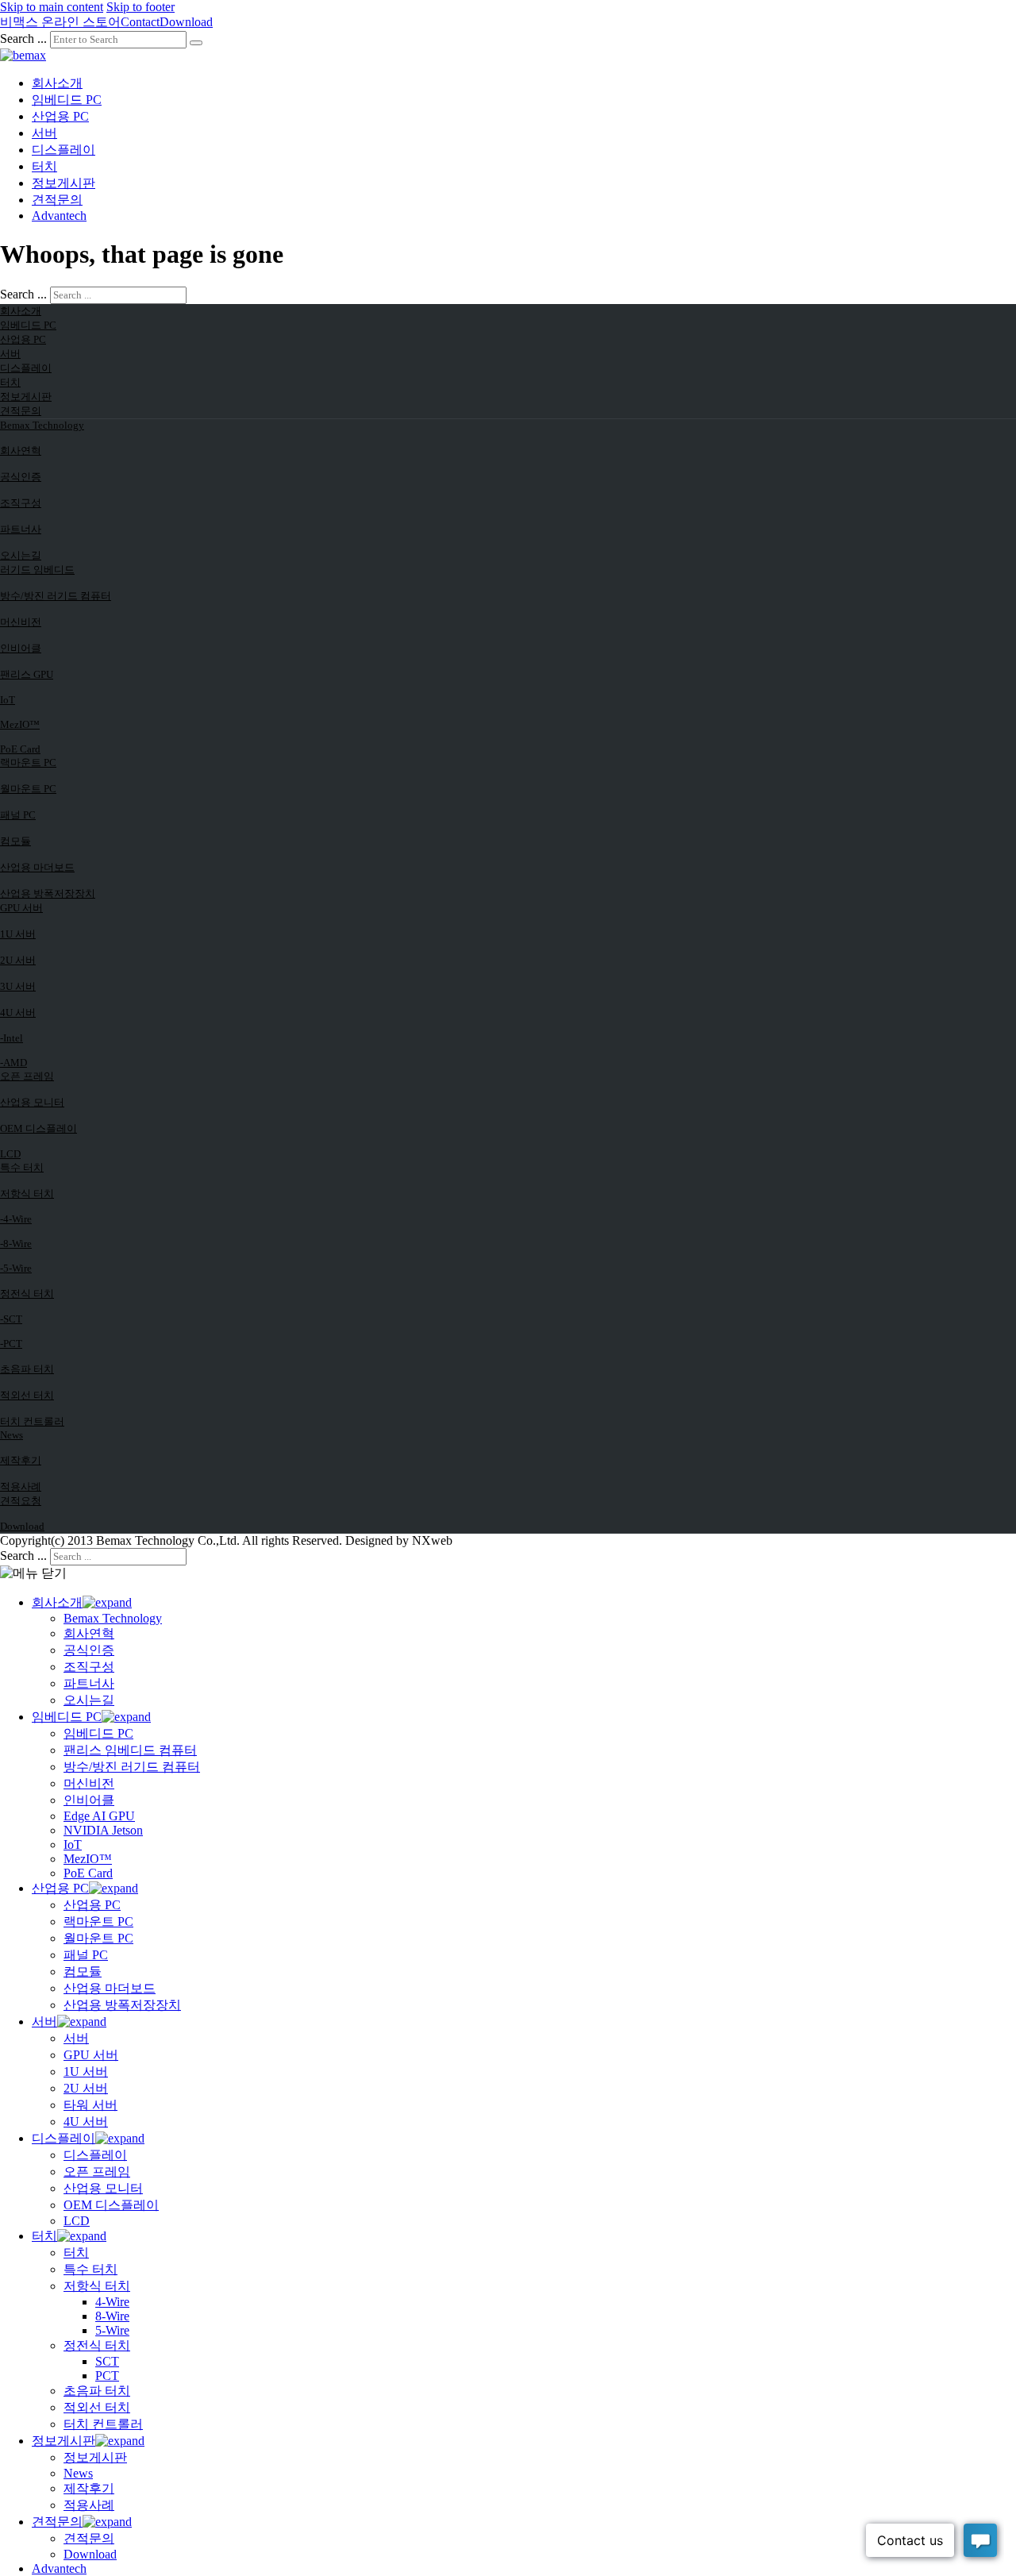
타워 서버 (90, 2105)
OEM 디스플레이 (38, 1128)
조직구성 (21, 503)
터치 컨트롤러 (32, 1421)
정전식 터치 (27, 1294)
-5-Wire (16, 1268)
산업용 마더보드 (37, 867)
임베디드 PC (67, 100)
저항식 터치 (27, 1194)
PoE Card (20, 749)
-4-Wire (16, 1219)
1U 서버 (18, 934)
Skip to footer (140, 7)
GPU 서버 (21, 908)
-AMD (13, 1063)
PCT (107, 2376)
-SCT (11, 1319)
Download (186, 22)
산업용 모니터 (32, 1102)
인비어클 (21, 648)
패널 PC (18, 815)
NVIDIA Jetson (103, 1830)
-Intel (12, 1038)
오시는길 (21, 555)
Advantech (59, 216)
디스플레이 (63, 150)
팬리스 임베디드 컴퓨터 (130, 1750)
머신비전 (21, 622)
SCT (107, 2361)
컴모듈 (15, 841)
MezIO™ (20, 724)
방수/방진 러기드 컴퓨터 (56, 596)
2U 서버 (18, 960)
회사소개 (57, 83)
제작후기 (21, 1460)
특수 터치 (22, 1167)
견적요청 (21, 1501)
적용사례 (21, 1486)
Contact (140, 22)
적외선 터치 (27, 1395)
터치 (44, 166)
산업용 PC (60, 116)
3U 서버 (18, 986)
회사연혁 (21, 451)
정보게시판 (63, 183)
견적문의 (57, 200)
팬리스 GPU (27, 674)
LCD (10, 1154)
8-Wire (112, 2316)
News (12, 1435)
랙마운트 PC (28, 762)
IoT (8, 700)
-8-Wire (16, 1244)
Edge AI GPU (99, 1816)
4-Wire (112, 2302)
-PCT (11, 1344)
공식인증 (21, 477)
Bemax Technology (42, 425)
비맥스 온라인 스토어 (60, 22)
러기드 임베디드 (37, 570)
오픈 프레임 (27, 1076)
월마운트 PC (28, 789)
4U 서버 (18, 1013)
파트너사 (21, 529)
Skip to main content (52, 7)
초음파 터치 (27, 1369)
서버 (44, 133)
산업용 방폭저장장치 (48, 893)
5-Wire (112, 2330)
